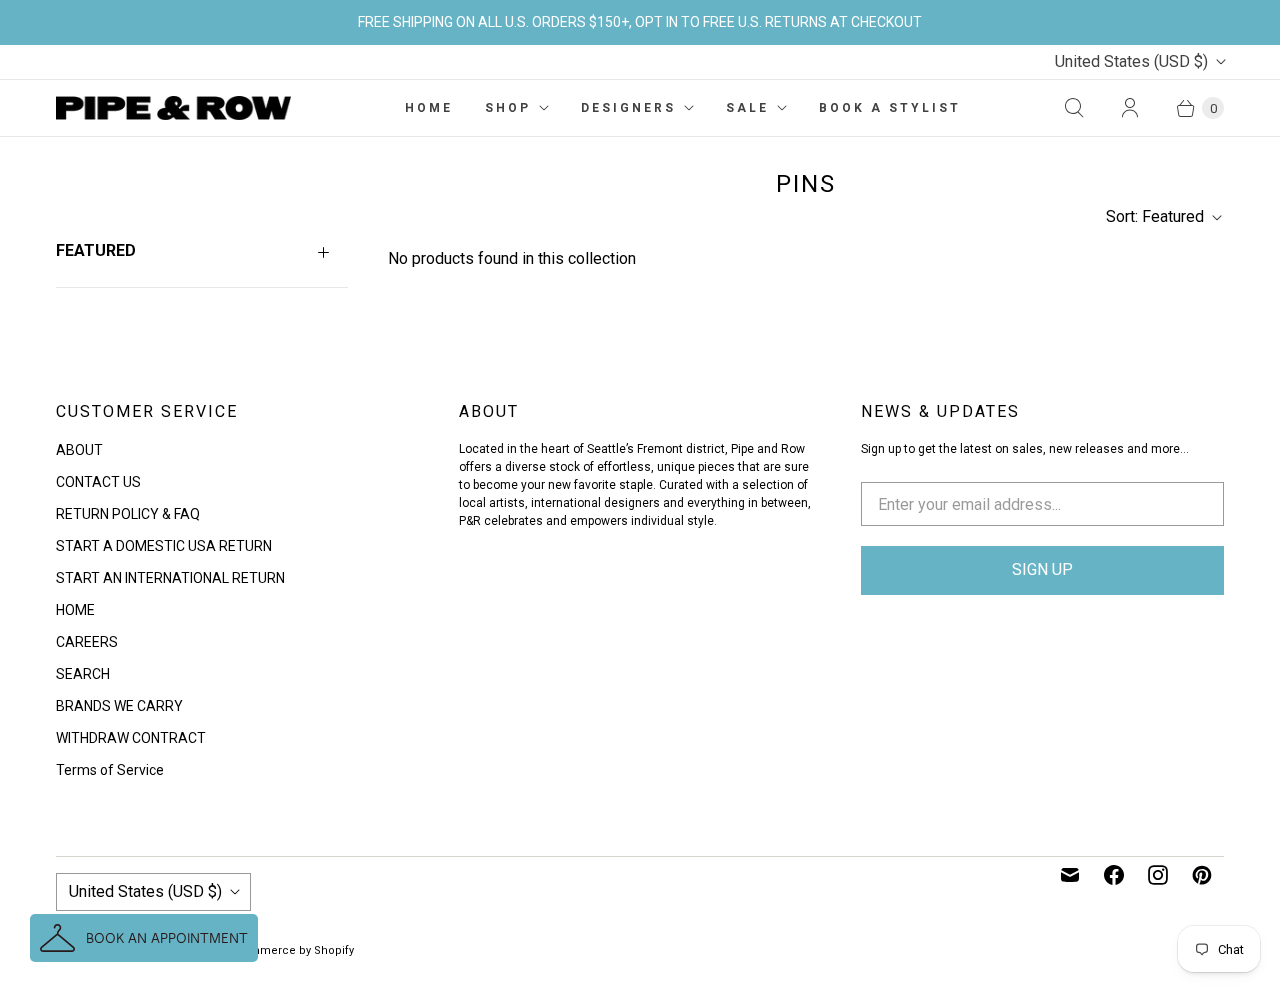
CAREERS (87, 642)
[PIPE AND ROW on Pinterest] (1202, 875)
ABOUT (79, 450)
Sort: (1155, 216)
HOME (429, 108)
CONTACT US (98, 482)
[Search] (1074, 108)
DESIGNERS (628, 108)
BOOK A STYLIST (890, 108)
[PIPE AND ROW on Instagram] (1158, 875)
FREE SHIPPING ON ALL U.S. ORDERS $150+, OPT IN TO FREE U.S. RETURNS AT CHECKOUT (640, 22)
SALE (747, 108)
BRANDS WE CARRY (119, 706)
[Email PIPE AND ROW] (1070, 875)
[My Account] (1130, 108)
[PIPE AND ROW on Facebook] (1114, 875)
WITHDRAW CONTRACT (131, 738)
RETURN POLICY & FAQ (128, 514)
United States (1131, 61)
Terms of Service (110, 770)
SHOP (508, 108)
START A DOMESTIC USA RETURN (164, 546)
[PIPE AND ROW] (173, 108)
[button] (144, 938)
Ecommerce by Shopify (291, 950)
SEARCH (83, 674)
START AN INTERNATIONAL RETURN (170, 578)
